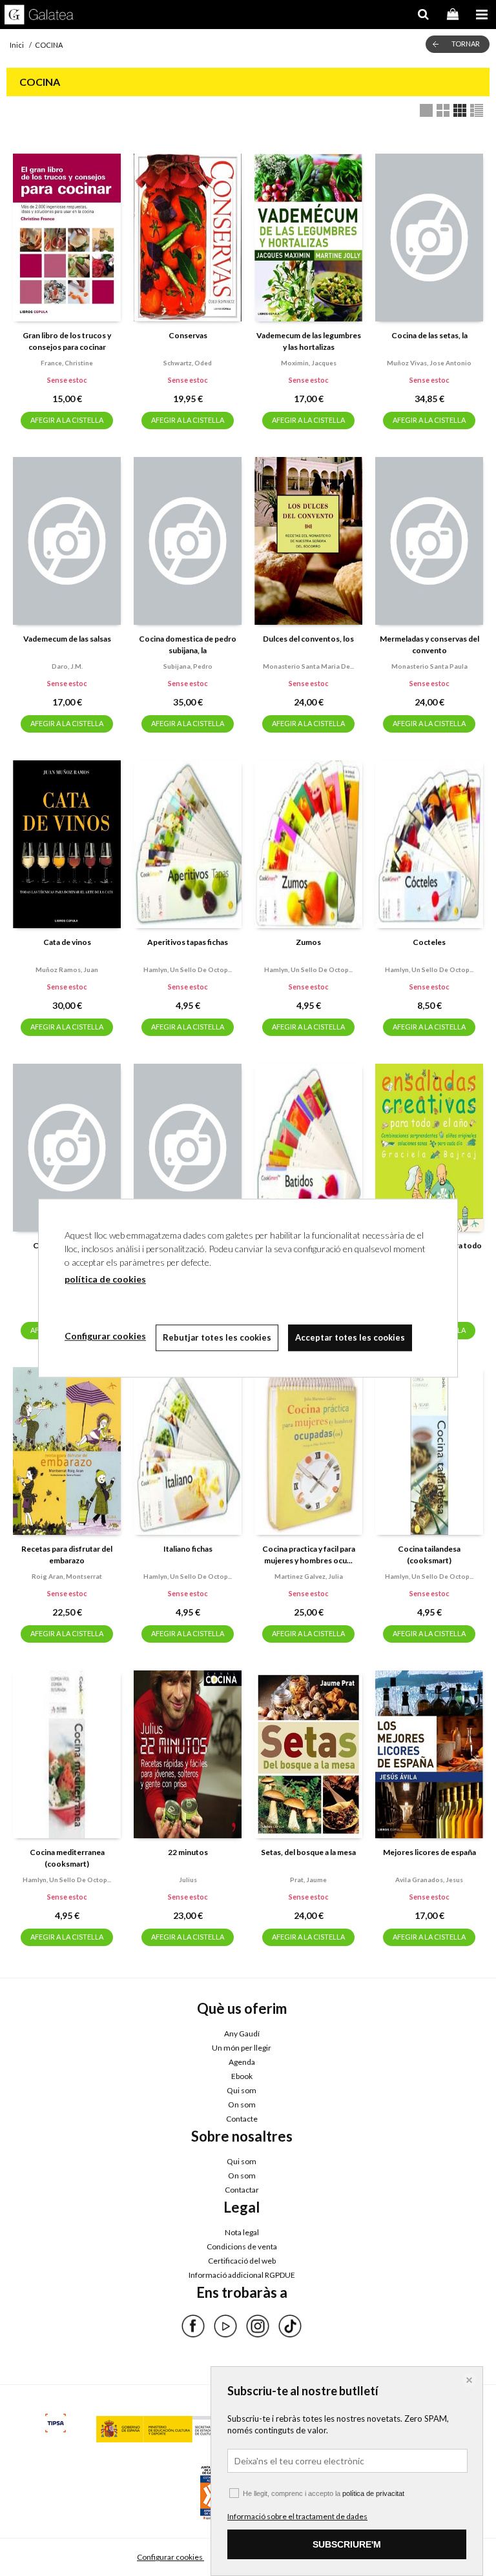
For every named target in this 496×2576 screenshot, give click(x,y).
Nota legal (242, 2232)
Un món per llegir (242, 2048)
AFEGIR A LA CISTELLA (67, 420)
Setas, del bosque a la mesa (308, 1852)
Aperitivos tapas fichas (188, 942)
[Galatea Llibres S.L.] (39, 16)
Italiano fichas (188, 1549)
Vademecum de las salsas (67, 639)
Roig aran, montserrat (67, 1576)
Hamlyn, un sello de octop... (188, 969)
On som (242, 2104)
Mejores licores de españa (429, 1852)
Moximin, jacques (309, 363)
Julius (188, 1880)
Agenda (242, 2062)
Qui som (242, 2090)
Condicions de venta (242, 2246)
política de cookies (105, 1279)
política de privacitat (373, 2493)
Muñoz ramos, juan (67, 969)
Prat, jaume (308, 1880)
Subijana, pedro (188, 666)
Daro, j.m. (67, 666)
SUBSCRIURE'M (347, 2544)
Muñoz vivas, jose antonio (429, 363)
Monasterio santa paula (429, 666)
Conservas (188, 335)
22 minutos (188, 1852)
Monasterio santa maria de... (308, 666)
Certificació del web (242, 2261)
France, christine (67, 363)
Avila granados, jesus (429, 1880)
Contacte (242, 2119)
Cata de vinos (67, 942)
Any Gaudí (242, 2033)
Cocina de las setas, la (429, 335)
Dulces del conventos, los (308, 639)
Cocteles (429, 942)
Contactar (242, 2190)
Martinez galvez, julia (309, 1576)
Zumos (308, 942)
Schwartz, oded (188, 363)
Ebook (242, 2076)
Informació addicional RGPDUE (242, 2275)
